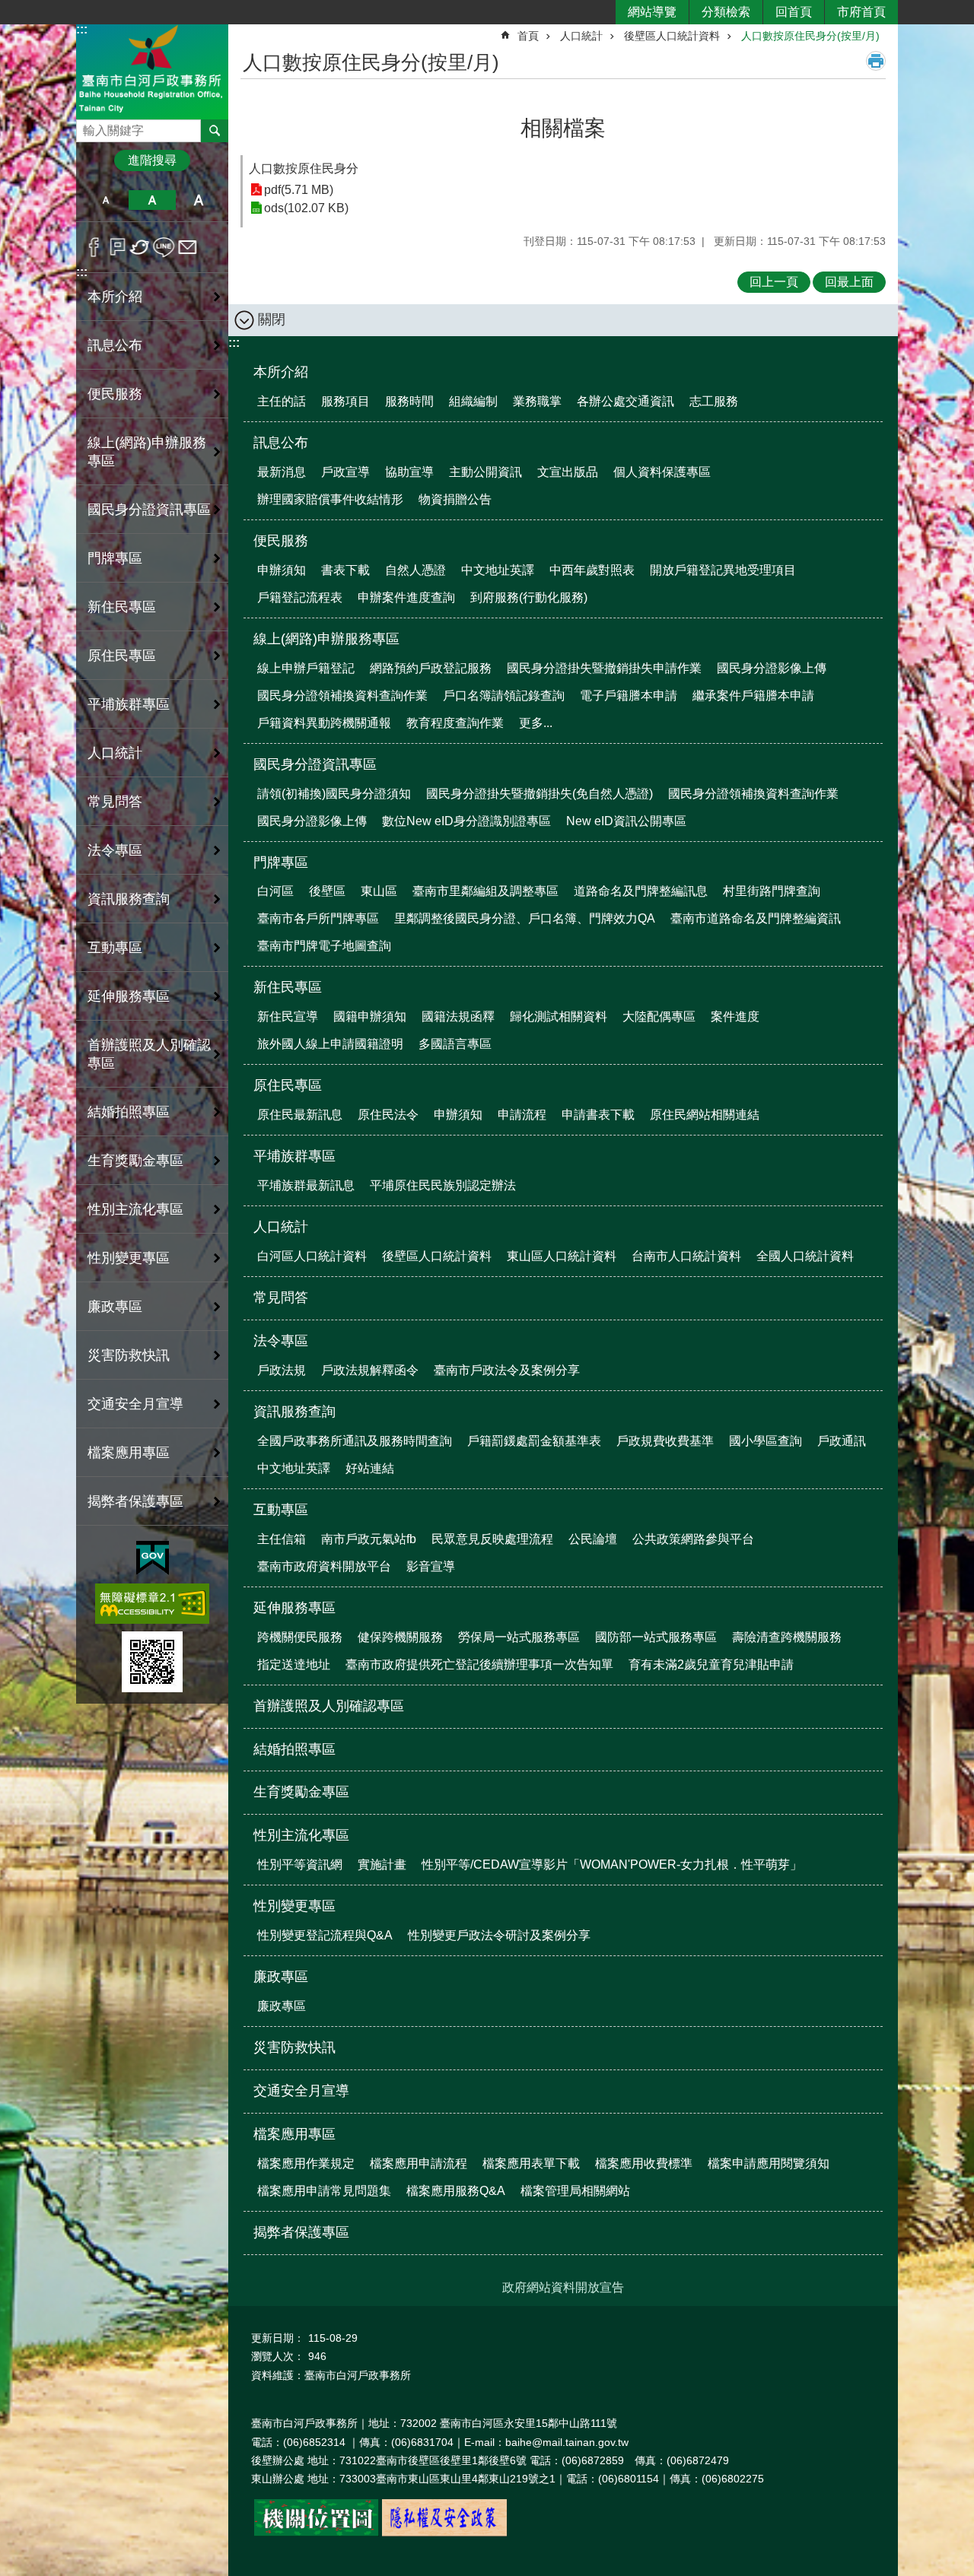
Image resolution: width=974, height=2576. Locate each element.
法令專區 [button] (115, 850)
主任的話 (282, 401)
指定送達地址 (294, 1664)
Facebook (94, 247)
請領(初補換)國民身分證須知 (334, 794)
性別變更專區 (294, 1906)
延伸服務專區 (294, 1608)
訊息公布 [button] (115, 345)
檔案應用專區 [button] (129, 1453)
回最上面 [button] (849, 282)
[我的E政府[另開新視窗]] (153, 1558)
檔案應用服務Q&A (456, 2191)
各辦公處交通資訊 (625, 401)
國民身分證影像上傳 (772, 668)
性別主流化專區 (301, 1835)
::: (82, 29)
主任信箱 (282, 1539)
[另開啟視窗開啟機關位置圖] (317, 2533)
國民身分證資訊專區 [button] (149, 510)
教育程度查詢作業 (455, 723)
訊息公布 (281, 443)
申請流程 (522, 1115)
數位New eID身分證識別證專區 (466, 821)
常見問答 (115, 802)
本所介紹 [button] (115, 297)
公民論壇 (593, 1539)
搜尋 (88, 127)
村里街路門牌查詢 (772, 891)
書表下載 (345, 570)
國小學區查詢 (766, 1441)
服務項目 (345, 401)
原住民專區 (288, 1085)
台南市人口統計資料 (686, 1256)
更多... (536, 723)
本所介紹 (281, 372)
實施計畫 (382, 1865)
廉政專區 (281, 1977)
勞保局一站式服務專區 (519, 1637)
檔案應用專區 (294, 2134)
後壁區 (327, 891)
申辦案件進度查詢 (406, 597)
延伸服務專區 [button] (129, 996)
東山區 (379, 891)
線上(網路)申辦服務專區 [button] (147, 452)
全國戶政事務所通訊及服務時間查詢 (355, 1441)
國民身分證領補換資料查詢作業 (342, 696)
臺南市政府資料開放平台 (324, 1566)
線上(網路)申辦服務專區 (326, 639)
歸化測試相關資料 (559, 1016)
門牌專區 (281, 862)
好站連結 (370, 1468)
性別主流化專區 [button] (135, 1209)
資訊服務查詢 (294, 1412)
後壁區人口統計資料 (672, 36)
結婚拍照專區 (129, 1112)
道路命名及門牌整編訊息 (641, 891)
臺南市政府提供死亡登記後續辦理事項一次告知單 (479, 1664)
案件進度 (735, 1016)
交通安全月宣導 (135, 1404)
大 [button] (199, 200)
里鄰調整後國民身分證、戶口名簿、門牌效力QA (525, 918)
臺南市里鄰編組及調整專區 (485, 891)
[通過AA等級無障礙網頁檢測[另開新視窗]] (152, 1604)
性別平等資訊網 (300, 1865)
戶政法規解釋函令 (370, 1370)
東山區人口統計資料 (562, 1256)
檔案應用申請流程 (419, 2163)
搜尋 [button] (215, 131)
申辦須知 (282, 570)
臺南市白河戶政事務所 (152, 71)
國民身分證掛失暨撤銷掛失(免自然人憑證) (540, 794)
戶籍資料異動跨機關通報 (324, 723)
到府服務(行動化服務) (529, 597)
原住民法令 (388, 1115)
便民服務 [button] (115, 394)
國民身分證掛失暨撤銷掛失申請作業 (604, 668)
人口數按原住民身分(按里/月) (810, 36)
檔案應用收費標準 (644, 2163)
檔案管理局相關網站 (575, 2191)
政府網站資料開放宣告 (563, 2287)
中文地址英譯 (498, 570)
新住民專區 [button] (122, 607)
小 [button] (105, 200)
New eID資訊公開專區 (626, 821)
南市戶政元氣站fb (369, 1539)
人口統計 (581, 36)
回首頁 (794, 12)
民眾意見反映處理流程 (492, 1539)
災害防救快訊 (129, 1355)
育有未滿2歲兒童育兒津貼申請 (711, 1664)
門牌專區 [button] (115, 558)
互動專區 (281, 1510)
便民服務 (281, 541)
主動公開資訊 (485, 472)
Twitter (140, 247)
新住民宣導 (288, 1016)
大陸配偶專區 (659, 1016)
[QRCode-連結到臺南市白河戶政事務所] (152, 1662)
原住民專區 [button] (122, 656)
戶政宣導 (345, 472)
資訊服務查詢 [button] (129, 899)
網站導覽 (652, 12)
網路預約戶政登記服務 (431, 668)
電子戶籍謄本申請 (629, 696)
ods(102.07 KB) (306, 208)
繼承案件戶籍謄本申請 (753, 696)
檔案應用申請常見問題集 (324, 2191)
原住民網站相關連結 (705, 1115)
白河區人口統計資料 (312, 1256)
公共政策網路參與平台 (693, 1539)
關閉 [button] (272, 319)
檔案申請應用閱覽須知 (769, 2163)
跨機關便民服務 (300, 1637)
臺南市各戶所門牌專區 (318, 918)
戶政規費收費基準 (665, 1441)
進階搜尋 (152, 160)
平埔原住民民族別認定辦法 (443, 1185)
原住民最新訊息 (300, 1115)
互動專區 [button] (115, 948)
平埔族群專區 (294, 1156)
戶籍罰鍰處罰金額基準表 (534, 1441)
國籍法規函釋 (458, 1016)
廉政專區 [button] (115, 1307)
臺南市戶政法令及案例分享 (507, 1370)
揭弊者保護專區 (135, 1501)
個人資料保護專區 (662, 472)
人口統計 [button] (115, 753)
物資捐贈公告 (455, 499)
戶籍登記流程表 (300, 597)
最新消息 (282, 472)
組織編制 (473, 401)
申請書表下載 (598, 1115)
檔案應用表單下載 (531, 2163)
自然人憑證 (415, 570)
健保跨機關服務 (400, 1637)
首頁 (528, 36)
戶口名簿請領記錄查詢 (504, 696)
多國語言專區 (455, 1044)
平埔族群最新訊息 (306, 1185)
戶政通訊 (842, 1441)
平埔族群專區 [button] (129, 704)
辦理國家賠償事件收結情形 (330, 499)
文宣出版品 (568, 472)
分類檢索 (726, 12)
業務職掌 (537, 401)
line (164, 247)
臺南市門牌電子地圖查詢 (324, 946)
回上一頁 (774, 282)
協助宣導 (409, 472)
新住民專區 (288, 987)
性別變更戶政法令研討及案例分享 (499, 1935)
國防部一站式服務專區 (656, 1637)
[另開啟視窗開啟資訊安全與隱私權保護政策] (444, 2533)
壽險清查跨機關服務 (787, 1637)
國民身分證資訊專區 (315, 764)
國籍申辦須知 (370, 1016)
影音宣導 (431, 1566)
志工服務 (714, 401)
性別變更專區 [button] (129, 1258)
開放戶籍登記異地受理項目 (723, 570)
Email (188, 247)
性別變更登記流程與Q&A (325, 1935)
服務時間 (409, 401)
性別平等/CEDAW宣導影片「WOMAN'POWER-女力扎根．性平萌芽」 (612, 1865)
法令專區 (281, 1341)
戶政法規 (282, 1370)
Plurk (118, 247)
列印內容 (876, 61)
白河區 (275, 891)
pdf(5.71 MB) (299, 190)
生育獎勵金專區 (135, 1161)
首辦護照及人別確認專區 (149, 1054)
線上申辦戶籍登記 (306, 668)
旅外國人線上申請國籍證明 (330, 1044)
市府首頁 (861, 12)
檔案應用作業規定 (306, 2163)
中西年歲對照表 (592, 570)
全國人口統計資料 (805, 1256)
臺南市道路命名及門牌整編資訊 (756, 918)
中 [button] (152, 200)
